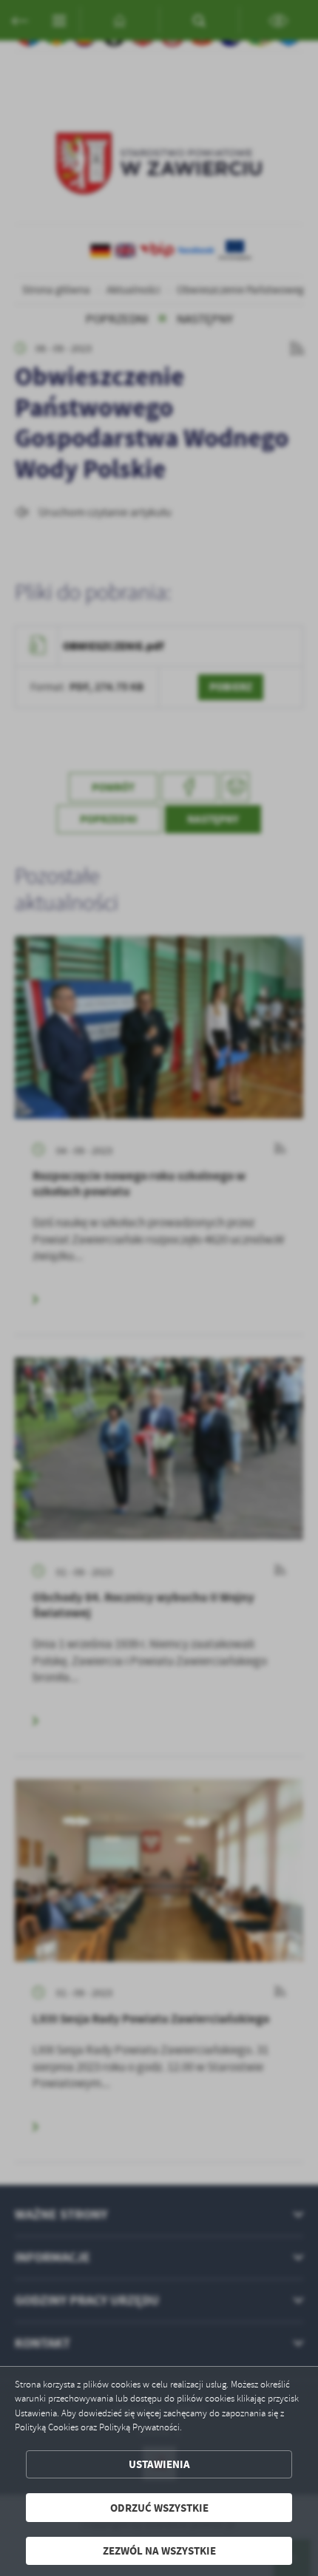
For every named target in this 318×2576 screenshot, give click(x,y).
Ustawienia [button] (159, 2464)
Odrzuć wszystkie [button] (159, 2508)
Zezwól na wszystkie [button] (159, 2550)
